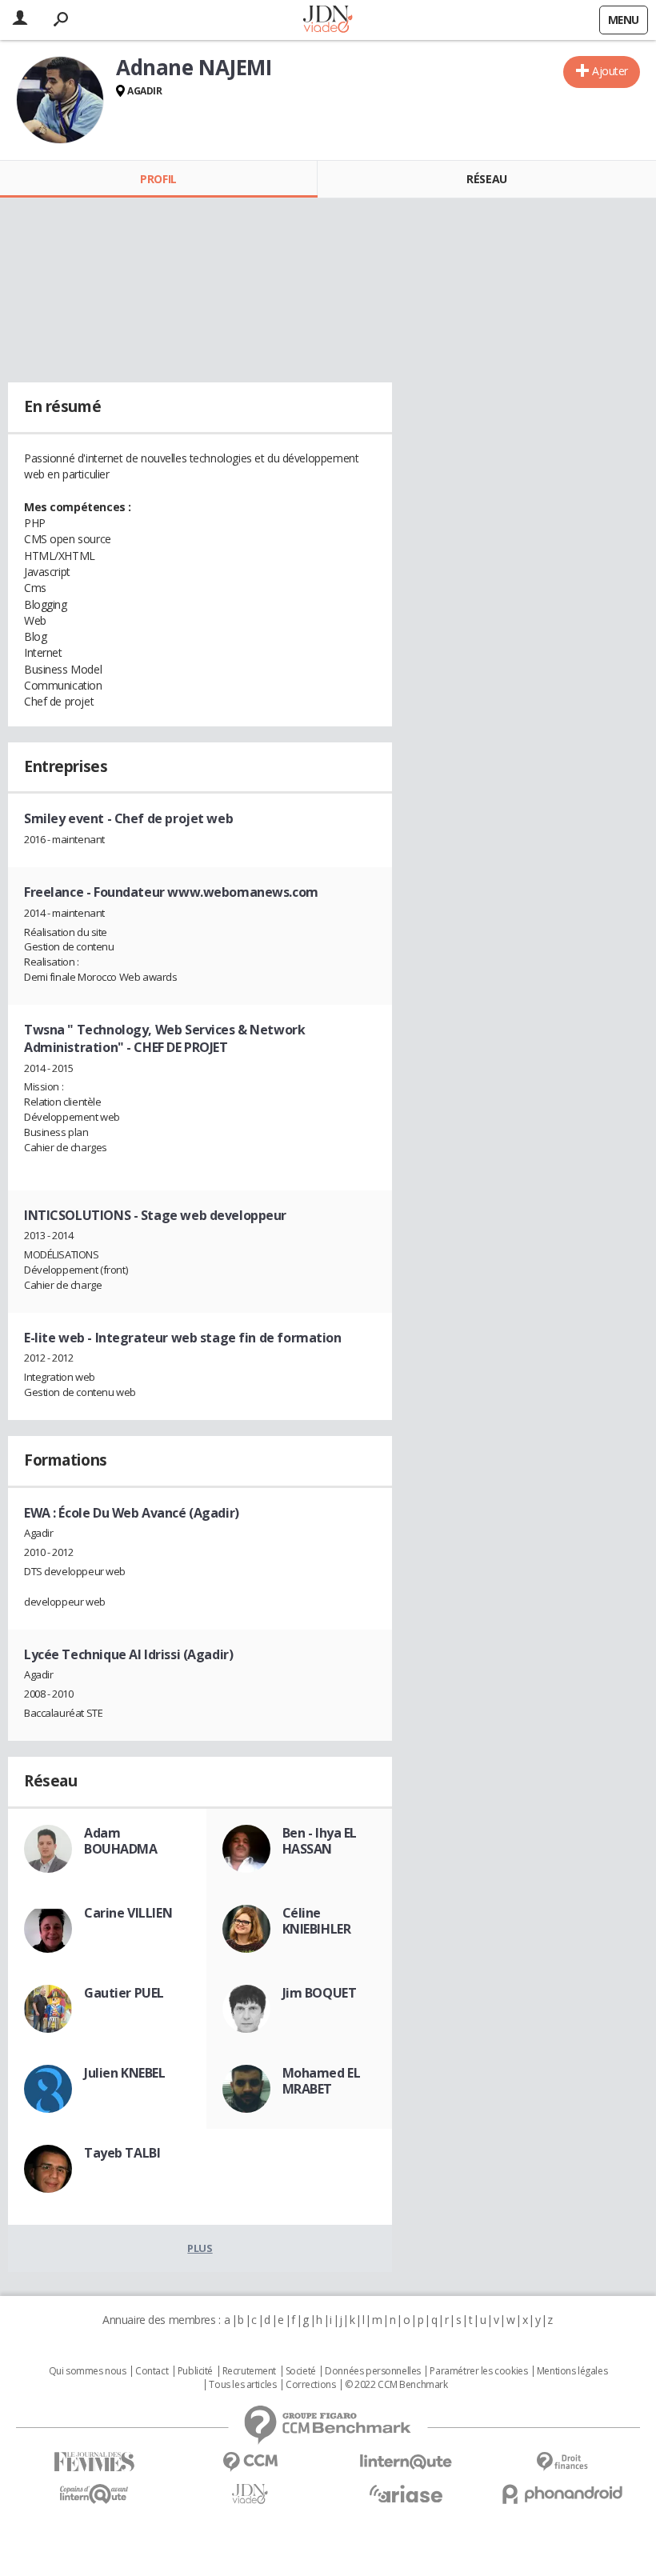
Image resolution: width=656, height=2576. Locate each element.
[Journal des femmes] (94, 2462)
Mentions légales (572, 2371)
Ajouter (610, 71)
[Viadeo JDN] (250, 2494)
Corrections (310, 2385)
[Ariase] (406, 2494)
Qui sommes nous (88, 2371)
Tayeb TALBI (122, 2153)
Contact (152, 2371)
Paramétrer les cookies (478, 2371)
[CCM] (250, 2462)
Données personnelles (373, 2371)
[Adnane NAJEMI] (60, 100)
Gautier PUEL (124, 1993)
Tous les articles (242, 2385)
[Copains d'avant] (94, 2494)
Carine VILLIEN (128, 1913)
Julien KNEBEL (125, 2073)
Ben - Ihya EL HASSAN (320, 1841)
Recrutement (249, 2371)
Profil (158, 179)
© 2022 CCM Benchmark (396, 2385)
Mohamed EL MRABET (322, 2081)
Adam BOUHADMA (121, 1841)
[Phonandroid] (562, 2494)
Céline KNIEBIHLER (317, 1921)
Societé (301, 2371)
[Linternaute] (406, 2462)
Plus (200, 2248)
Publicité (195, 2371)
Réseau (486, 179)
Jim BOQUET (320, 1993)
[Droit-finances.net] (562, 2462)
